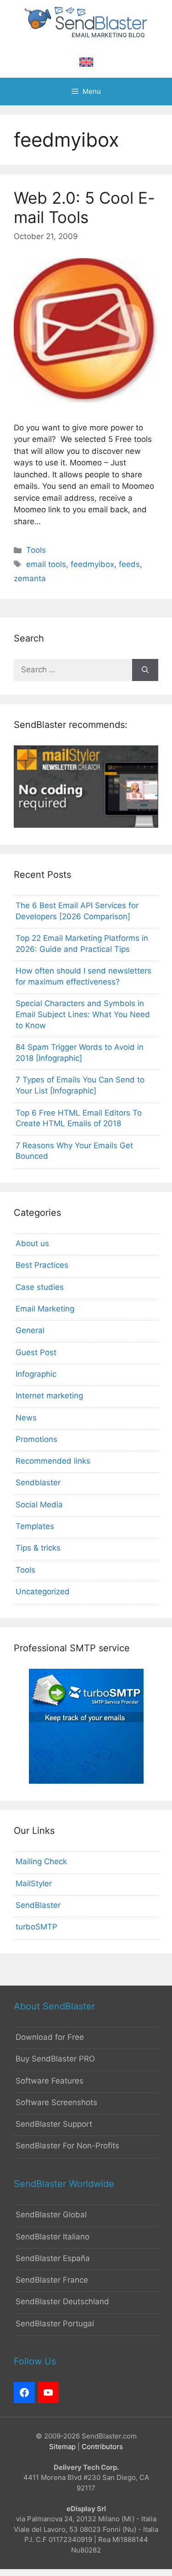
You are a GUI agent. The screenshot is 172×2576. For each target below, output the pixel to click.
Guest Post (36, 1352)
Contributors (102, 2447)
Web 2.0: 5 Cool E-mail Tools (84, 207)
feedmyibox (92, 564)
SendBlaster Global (51, 2215)
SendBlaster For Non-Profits (67, 2146)
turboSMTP (36, 1927)
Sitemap (62, 2447)
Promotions (36, 1439)
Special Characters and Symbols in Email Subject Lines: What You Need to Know (83, 1014)
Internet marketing (49, 1396)
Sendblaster (38, 1483)
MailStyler (34, 1883)
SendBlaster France (52, 2280)
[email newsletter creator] (86, 825)
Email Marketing (45, 1309)
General (30, 1330)
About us (32, 1243)
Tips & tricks (38, 1548)
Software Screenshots (56, 2102)
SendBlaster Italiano (53, 2237)
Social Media (39, 1505)
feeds (129, 564)
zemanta (30, 578)
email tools (46, 564)
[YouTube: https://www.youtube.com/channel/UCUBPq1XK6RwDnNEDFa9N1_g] (49, 2393)
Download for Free (50, 2037)
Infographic (36, 1374)
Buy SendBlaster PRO (55, 2059)
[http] (24, 2393)
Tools (36, 550)
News (26, 1418)
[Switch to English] (86, 62)
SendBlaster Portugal (55, 2324)
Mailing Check (41, 1861)
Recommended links (53, 1461)
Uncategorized (43, 1591)
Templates (35, 1526)
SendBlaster (38, 1905)
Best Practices (42, 1265)
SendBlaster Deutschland (62, 2301)
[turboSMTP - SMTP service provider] (86, 1781)
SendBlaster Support (54, 2124)
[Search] (145, 670)
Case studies (40, 1287)
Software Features (50, 2081)
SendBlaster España (53, 2258)
